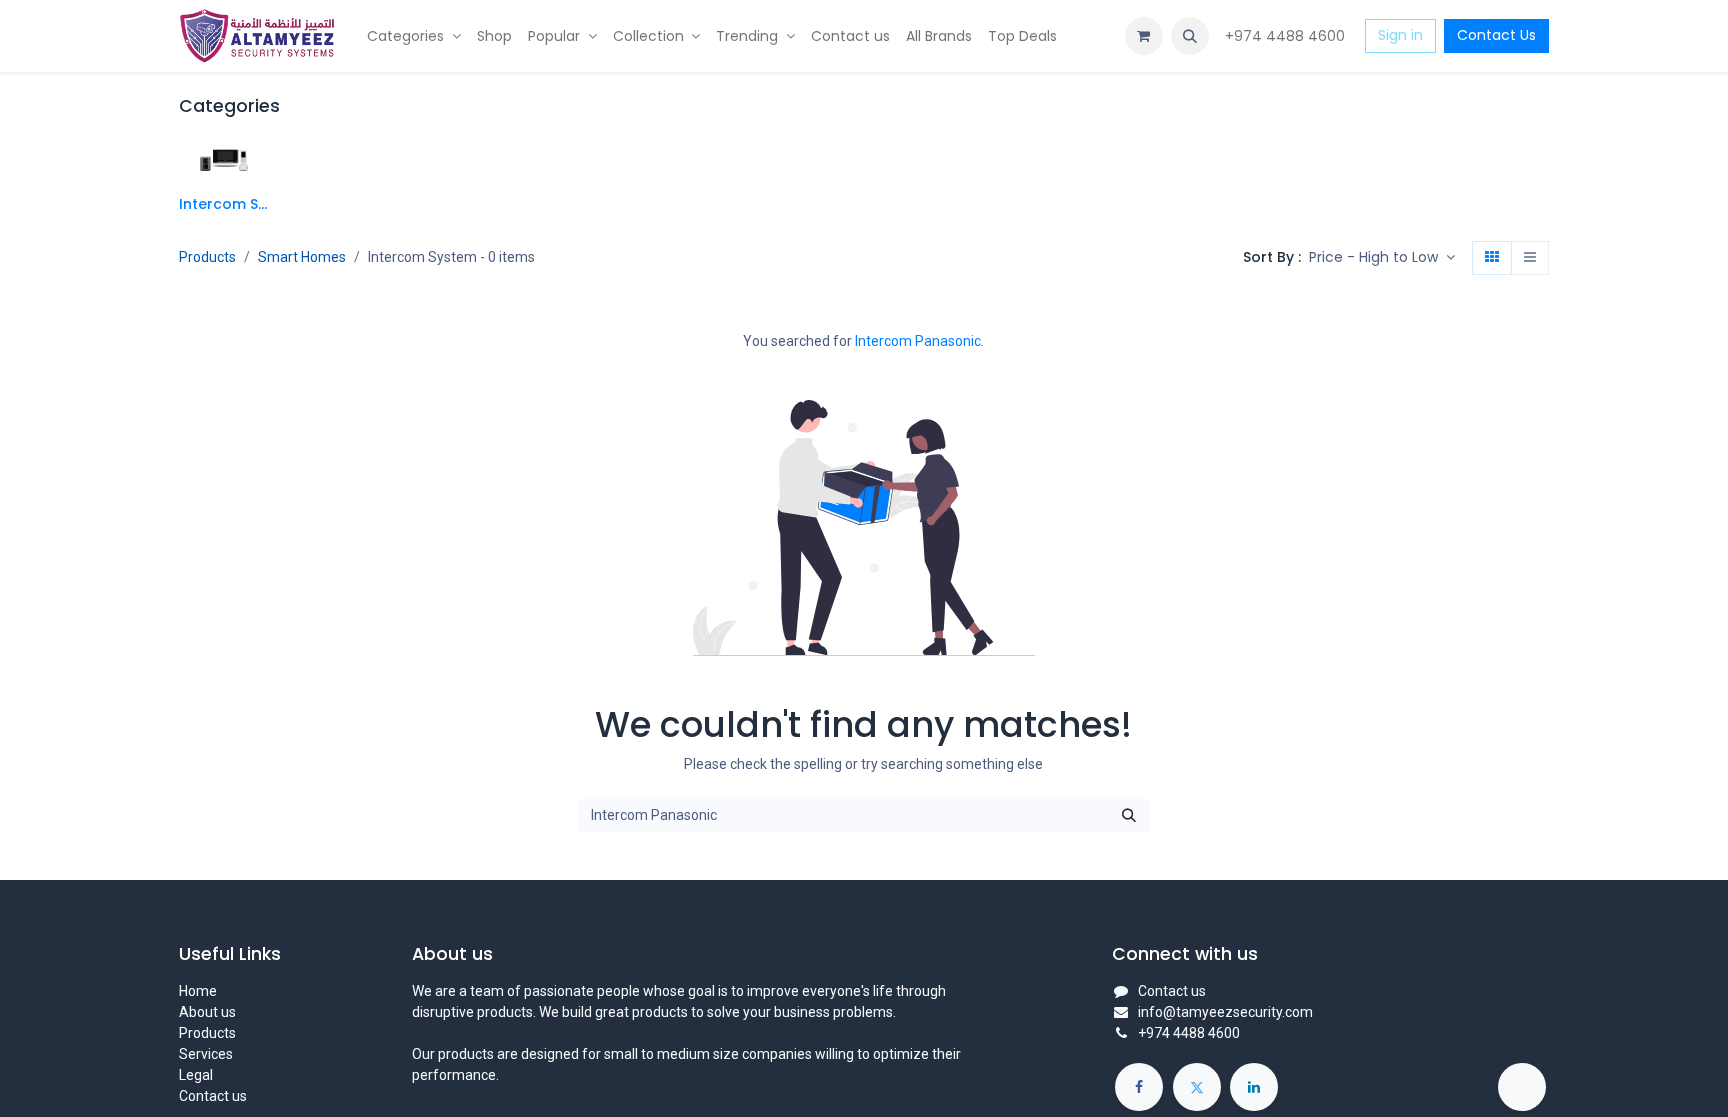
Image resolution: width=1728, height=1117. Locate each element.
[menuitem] (414, 36)
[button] (1190, 36)
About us (207, 1012)
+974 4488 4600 (1287, 36)
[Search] (1129, 816)
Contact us (213, 1096)
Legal (196, 1075)
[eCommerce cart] (1144, 36)
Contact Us (1496, 35)
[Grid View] (1492, 258)
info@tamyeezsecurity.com (1225, 1012)
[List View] (1530, 258)
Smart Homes (302, 257)
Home (198, 991)
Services (206, 1054)
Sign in (1400, 35)
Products (207, 257)
